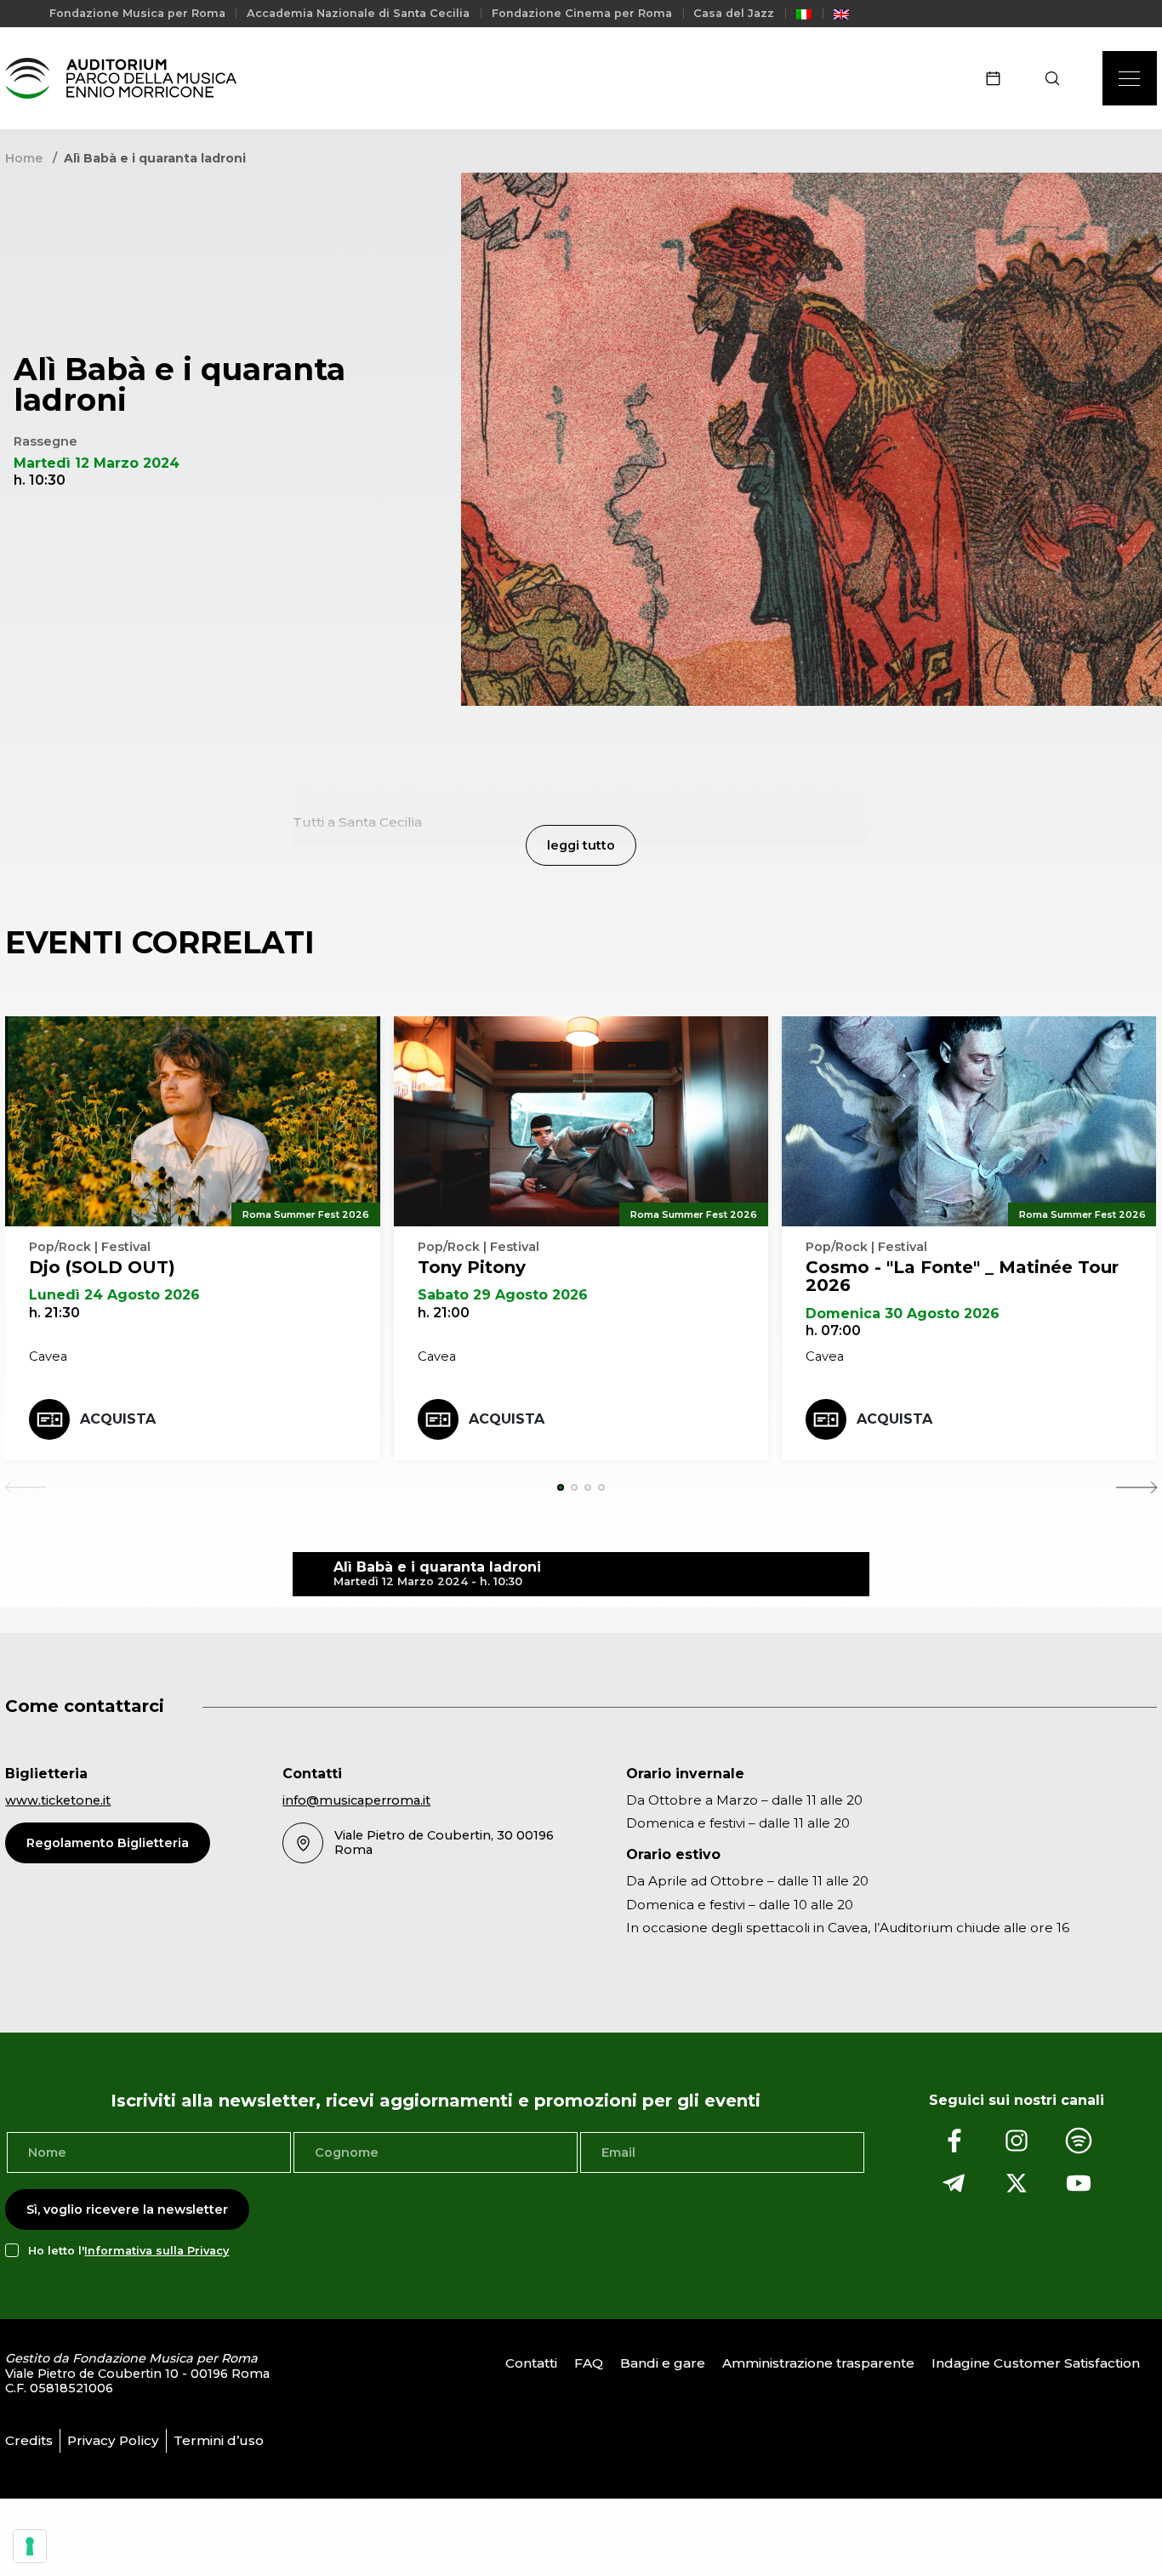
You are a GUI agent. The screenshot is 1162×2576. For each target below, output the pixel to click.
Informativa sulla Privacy (157, 2251)
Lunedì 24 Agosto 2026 (114, 1295)
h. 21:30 (54, 1313)
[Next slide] (1136, 1487)
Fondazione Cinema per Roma (582, 13)
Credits (29, 2440)
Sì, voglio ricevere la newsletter (127, 2209)
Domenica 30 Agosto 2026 (903, 1314)
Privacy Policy (113, 2440)
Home (24, 158)
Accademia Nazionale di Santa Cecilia (358, 13)
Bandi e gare (663, 2363)
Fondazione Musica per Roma (137, 13)
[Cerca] (1058, 78)
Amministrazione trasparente (818, 2363)
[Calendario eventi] (999, 78)
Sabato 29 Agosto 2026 (503, 1295)
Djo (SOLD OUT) (102, 1267)
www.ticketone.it (58, 1800)
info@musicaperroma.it (356, 1800)
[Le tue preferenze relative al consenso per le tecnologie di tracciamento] (30, 2546)
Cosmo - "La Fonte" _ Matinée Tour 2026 (962, 1277)
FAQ (589, 2363)
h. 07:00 (833, 1331)
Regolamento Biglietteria (108, 1843)
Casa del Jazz (734, 13)
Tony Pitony (472, 1267)
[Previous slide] (26, 1487)
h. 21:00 (444, 1313)
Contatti (531, 2363)
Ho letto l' (128, 2251)
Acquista (118, 1419)
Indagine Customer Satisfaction (1036, 2363)
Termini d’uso (219, 2440)
